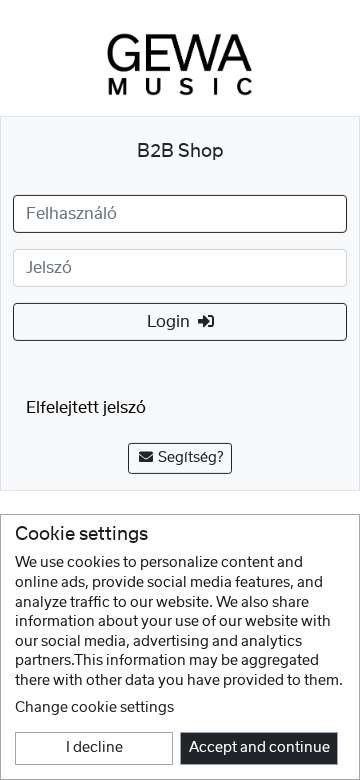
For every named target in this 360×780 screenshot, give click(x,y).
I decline (94, 748)
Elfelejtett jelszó (86, 408)
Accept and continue (259, 748)
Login (172, 322)
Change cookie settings (94, 708)
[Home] (180, 64)
